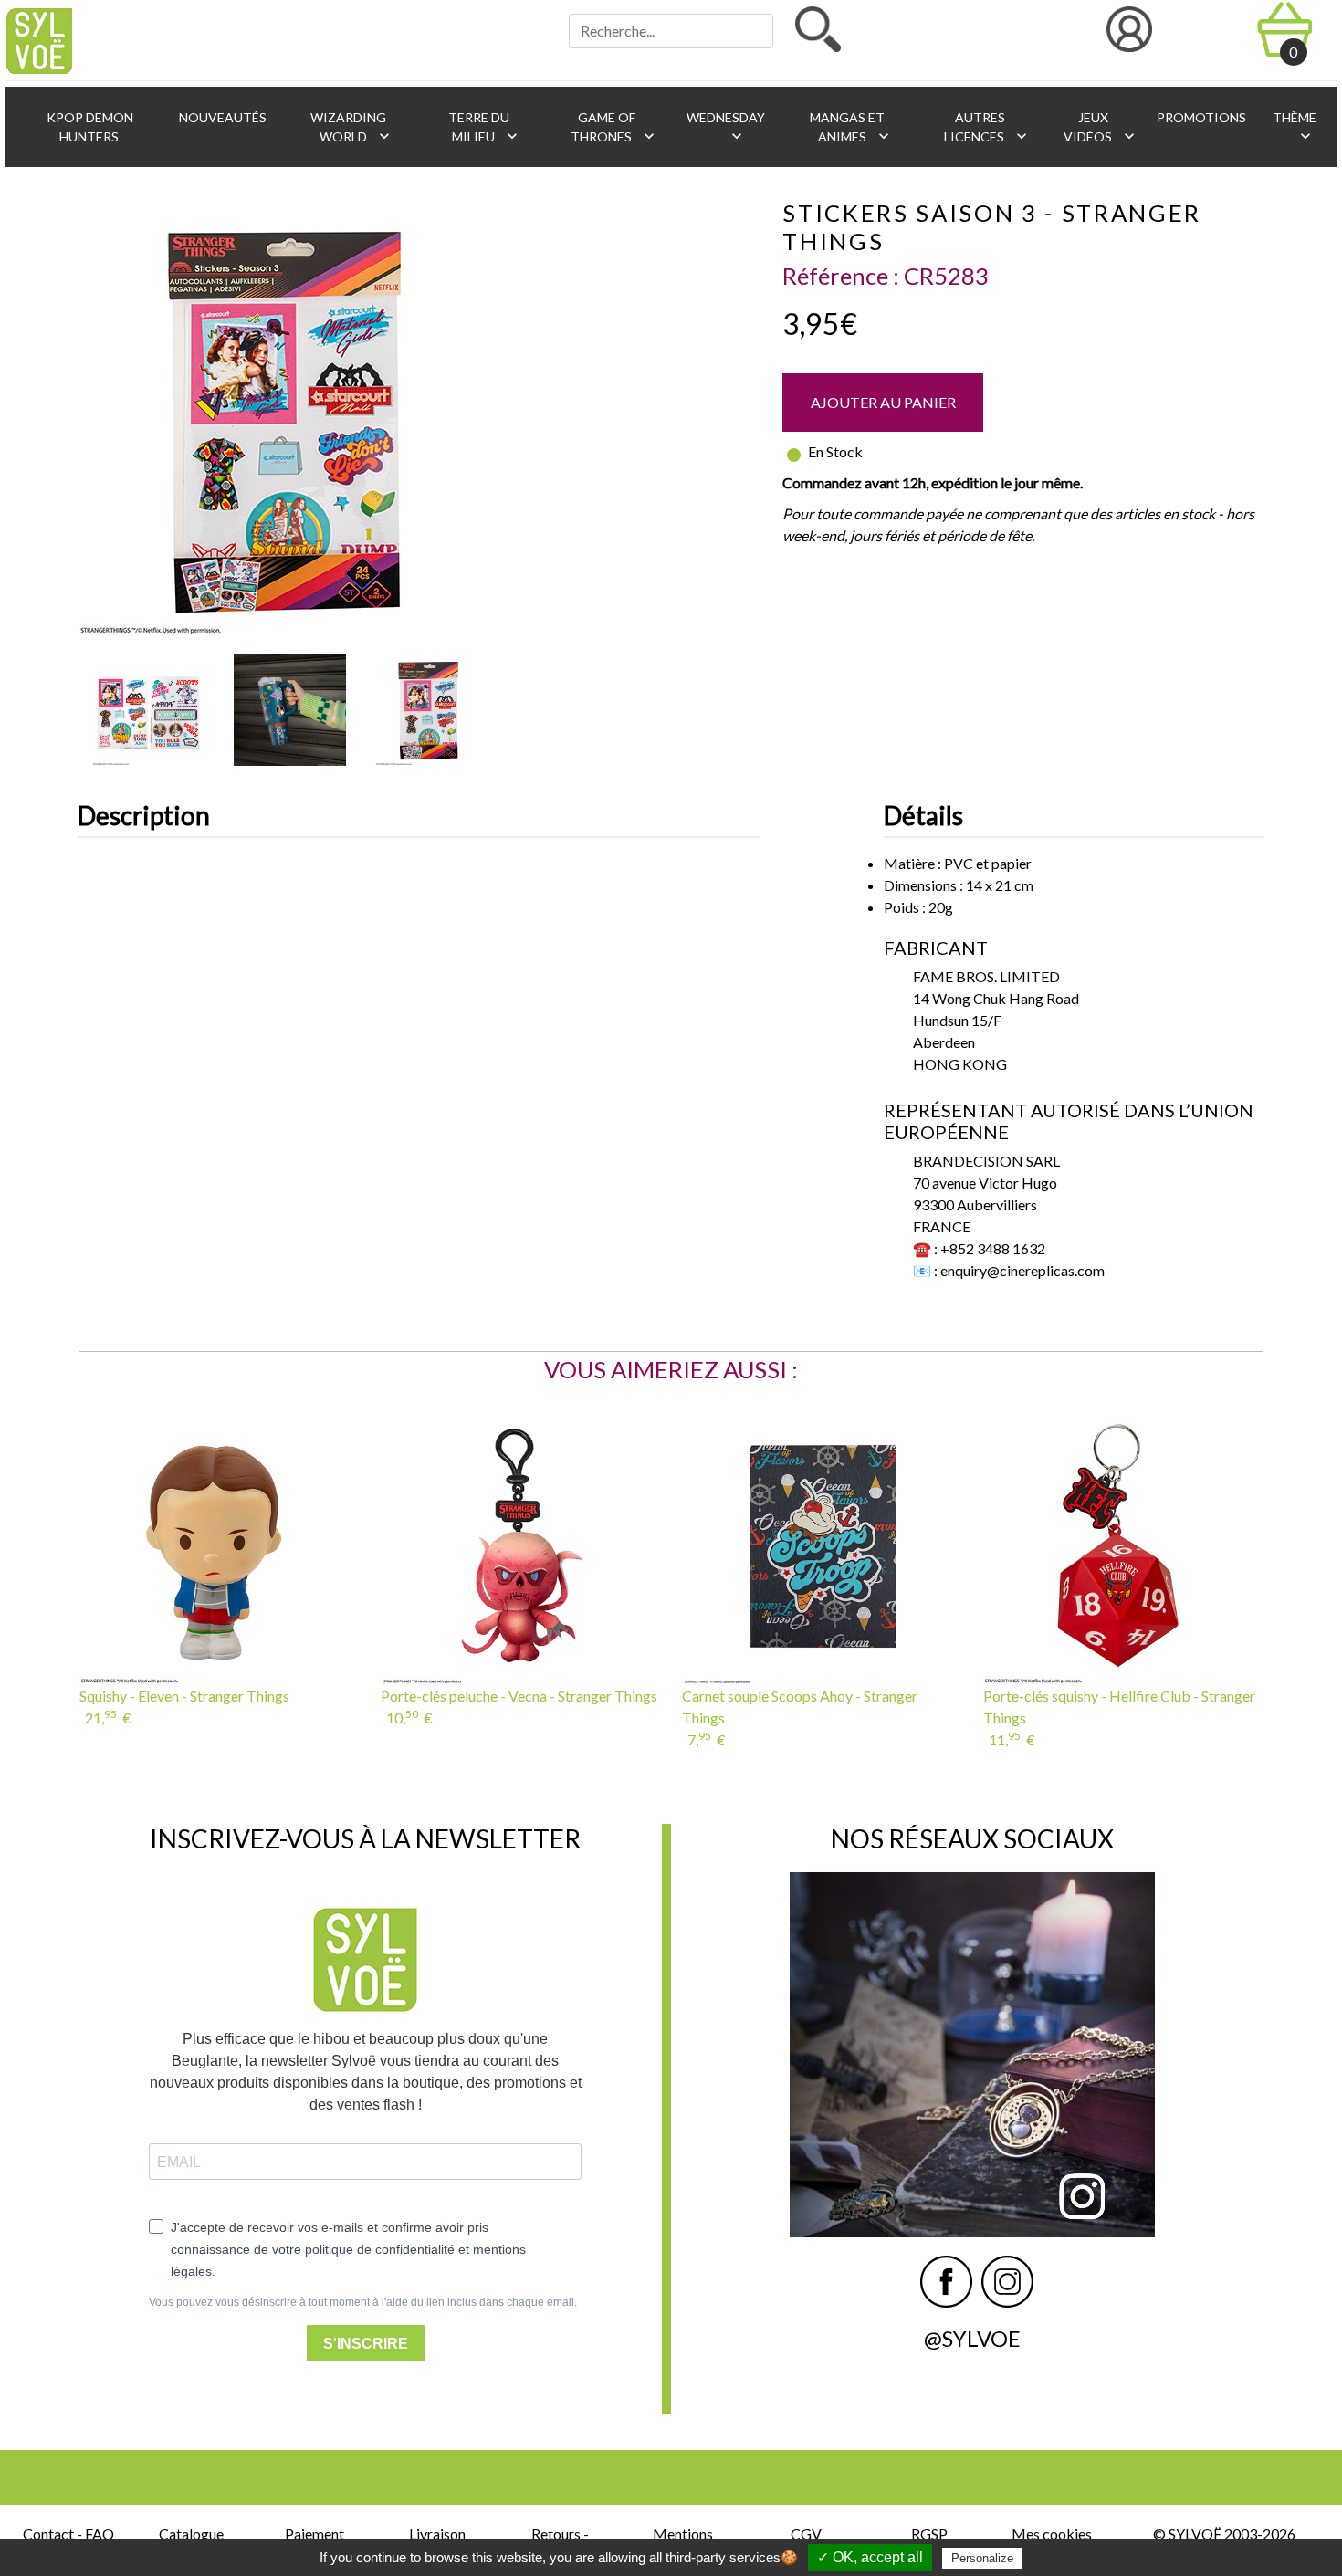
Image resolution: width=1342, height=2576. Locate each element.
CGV (806, 2534)
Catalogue (191, 2534)
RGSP (929, 2534)
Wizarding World (351, 127)
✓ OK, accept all (870, 2557)
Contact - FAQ (68, 2534)
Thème (1293, 127)
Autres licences (987, 127)
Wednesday (724, 127)
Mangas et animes (850, 127)
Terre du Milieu (483, 127)
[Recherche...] (818, 29)
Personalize (982, 2558)
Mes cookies (1052, 2534)
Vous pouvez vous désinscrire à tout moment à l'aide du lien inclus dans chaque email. (363, 2302)
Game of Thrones (614, 127)
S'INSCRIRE (366, 2344)
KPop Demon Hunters (89, 127)
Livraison (437, 2534)
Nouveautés (221, 117)
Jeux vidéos (1101, 127)
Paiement (315, 2534)
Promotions (1200, 117)
